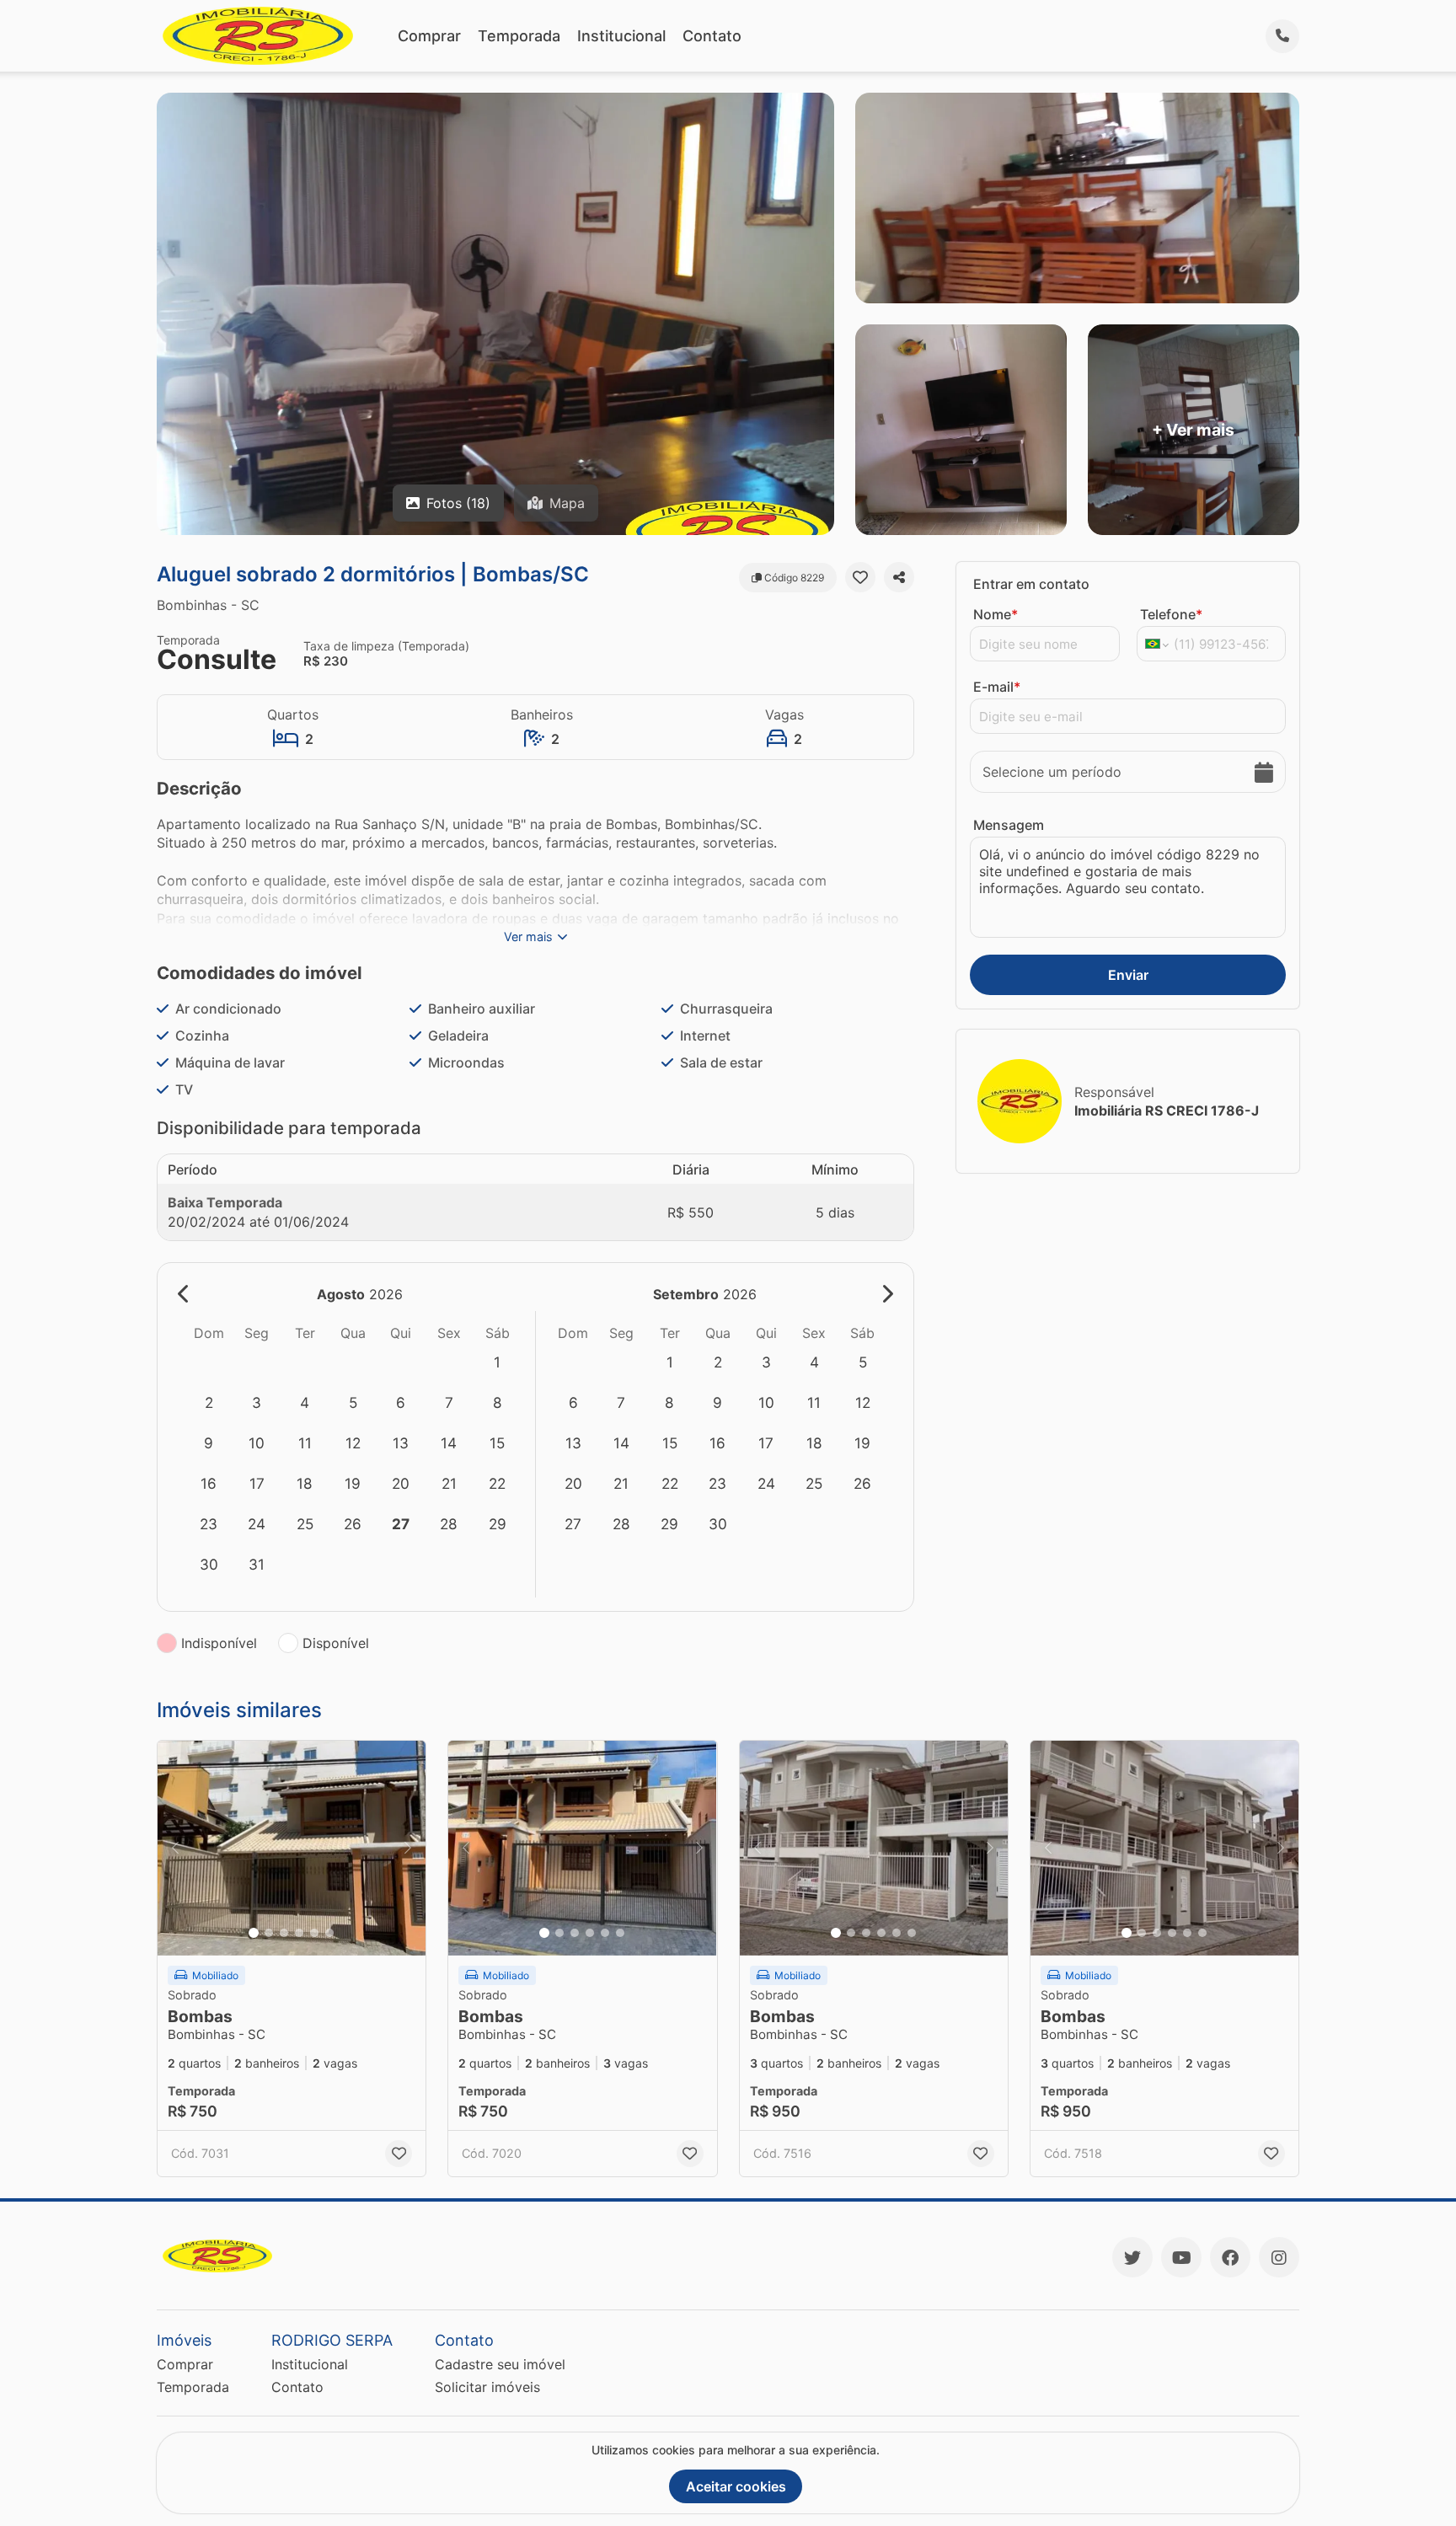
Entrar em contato (1031, 584)
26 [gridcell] (353, 1524)
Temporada (519, 36)
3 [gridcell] (257, 1402)
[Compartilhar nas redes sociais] (899, 577)
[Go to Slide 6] (329, 1933)
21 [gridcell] (449, 1483)
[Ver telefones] (1282, 36)
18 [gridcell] (305, 1483)
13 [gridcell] (401, 1443)
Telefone (1171, 614)
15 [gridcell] (497, 1443)
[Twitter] (1132, 2257)
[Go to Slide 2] (269, 1933)
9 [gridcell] (209, 1443)
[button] (292, 1848)
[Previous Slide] (175, 1848)
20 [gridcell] (401, 1483)
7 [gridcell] (449, 1402)
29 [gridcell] (498, 1524)
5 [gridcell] (353, 1402)
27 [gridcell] (401, 1524)
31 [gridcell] (257, 1564)
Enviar (1128, 975)
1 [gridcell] (497, 1362)
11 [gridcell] (305, 1443)
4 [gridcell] (305, 1402)
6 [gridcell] (401, 1402)
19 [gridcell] (353, 1483)
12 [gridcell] (353, 1443)
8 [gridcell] (498, 1402)
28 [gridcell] (449, 1524)
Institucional (621, 36)
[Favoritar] (860, 577)
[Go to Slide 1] (254, 1933)
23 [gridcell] (209, 1524)
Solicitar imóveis (487, 2387)
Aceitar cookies (736, 2486)
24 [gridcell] (257, 1524)
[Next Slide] (408, 1848)
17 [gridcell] (257, 1483)
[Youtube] (1181, 2257)
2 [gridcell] (209, 1402)
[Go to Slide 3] (284, 1933)
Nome (996, 614)
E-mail (997, 687)
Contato (712, 36)
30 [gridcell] (209, 1564)
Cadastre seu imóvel (500, 2364)
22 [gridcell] (497, 1483)
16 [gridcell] (209, 1483)
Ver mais (528, 937)
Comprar (429, 36)
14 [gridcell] (449, 1443)
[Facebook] (1230, 2257)
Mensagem (1009, 825)
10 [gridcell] (257, 1443)
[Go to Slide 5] (314, 1933)
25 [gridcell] (305, 1524)
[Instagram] (1279, 2257)
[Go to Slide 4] (299, 1933)
